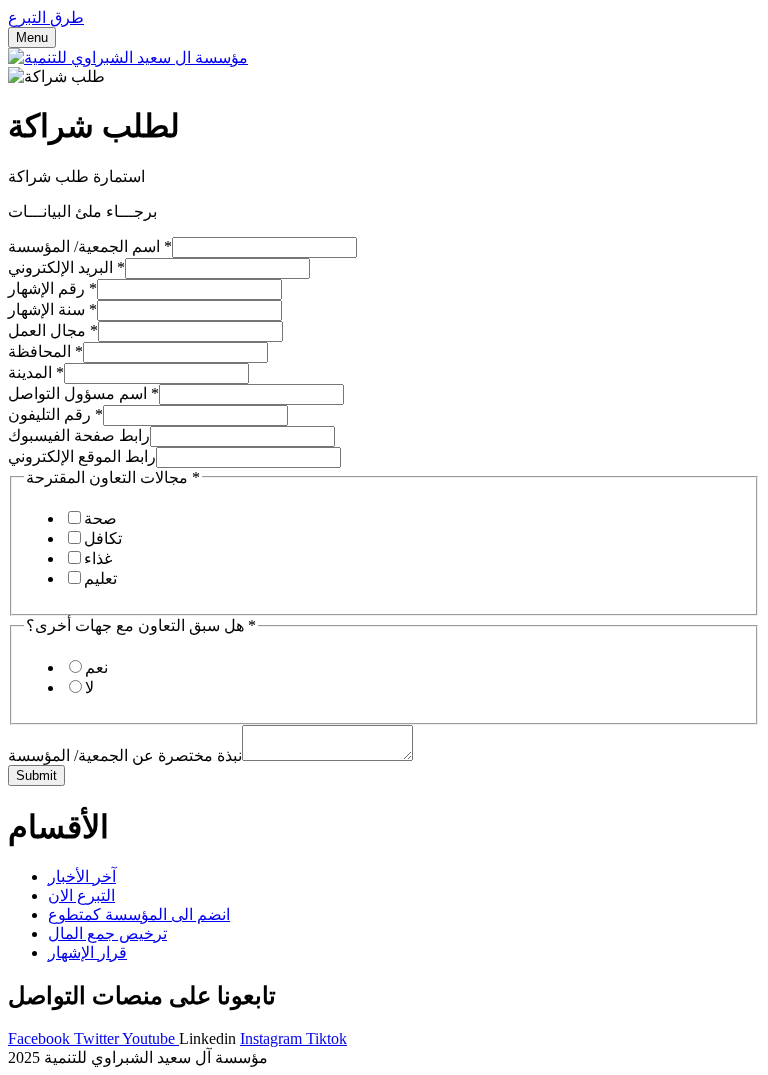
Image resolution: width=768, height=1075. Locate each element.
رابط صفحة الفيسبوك (79, 435)
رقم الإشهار (52, 288)
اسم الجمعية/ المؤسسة (90, 246)
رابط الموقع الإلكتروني (82, 456)
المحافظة (45, 351)
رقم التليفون (55, 414)
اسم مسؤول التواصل (83, 393)
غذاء (98, 558)
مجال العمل (53, 330)
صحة (100, 518)
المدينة (36, 372)
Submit (36, 775)
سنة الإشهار (52, 309)
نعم (96, 667)
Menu (32, 37)
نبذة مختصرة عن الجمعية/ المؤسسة (125, 755)
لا (89, 687)
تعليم (100, 578)
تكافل (103, 538)
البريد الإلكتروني (66, 267)
